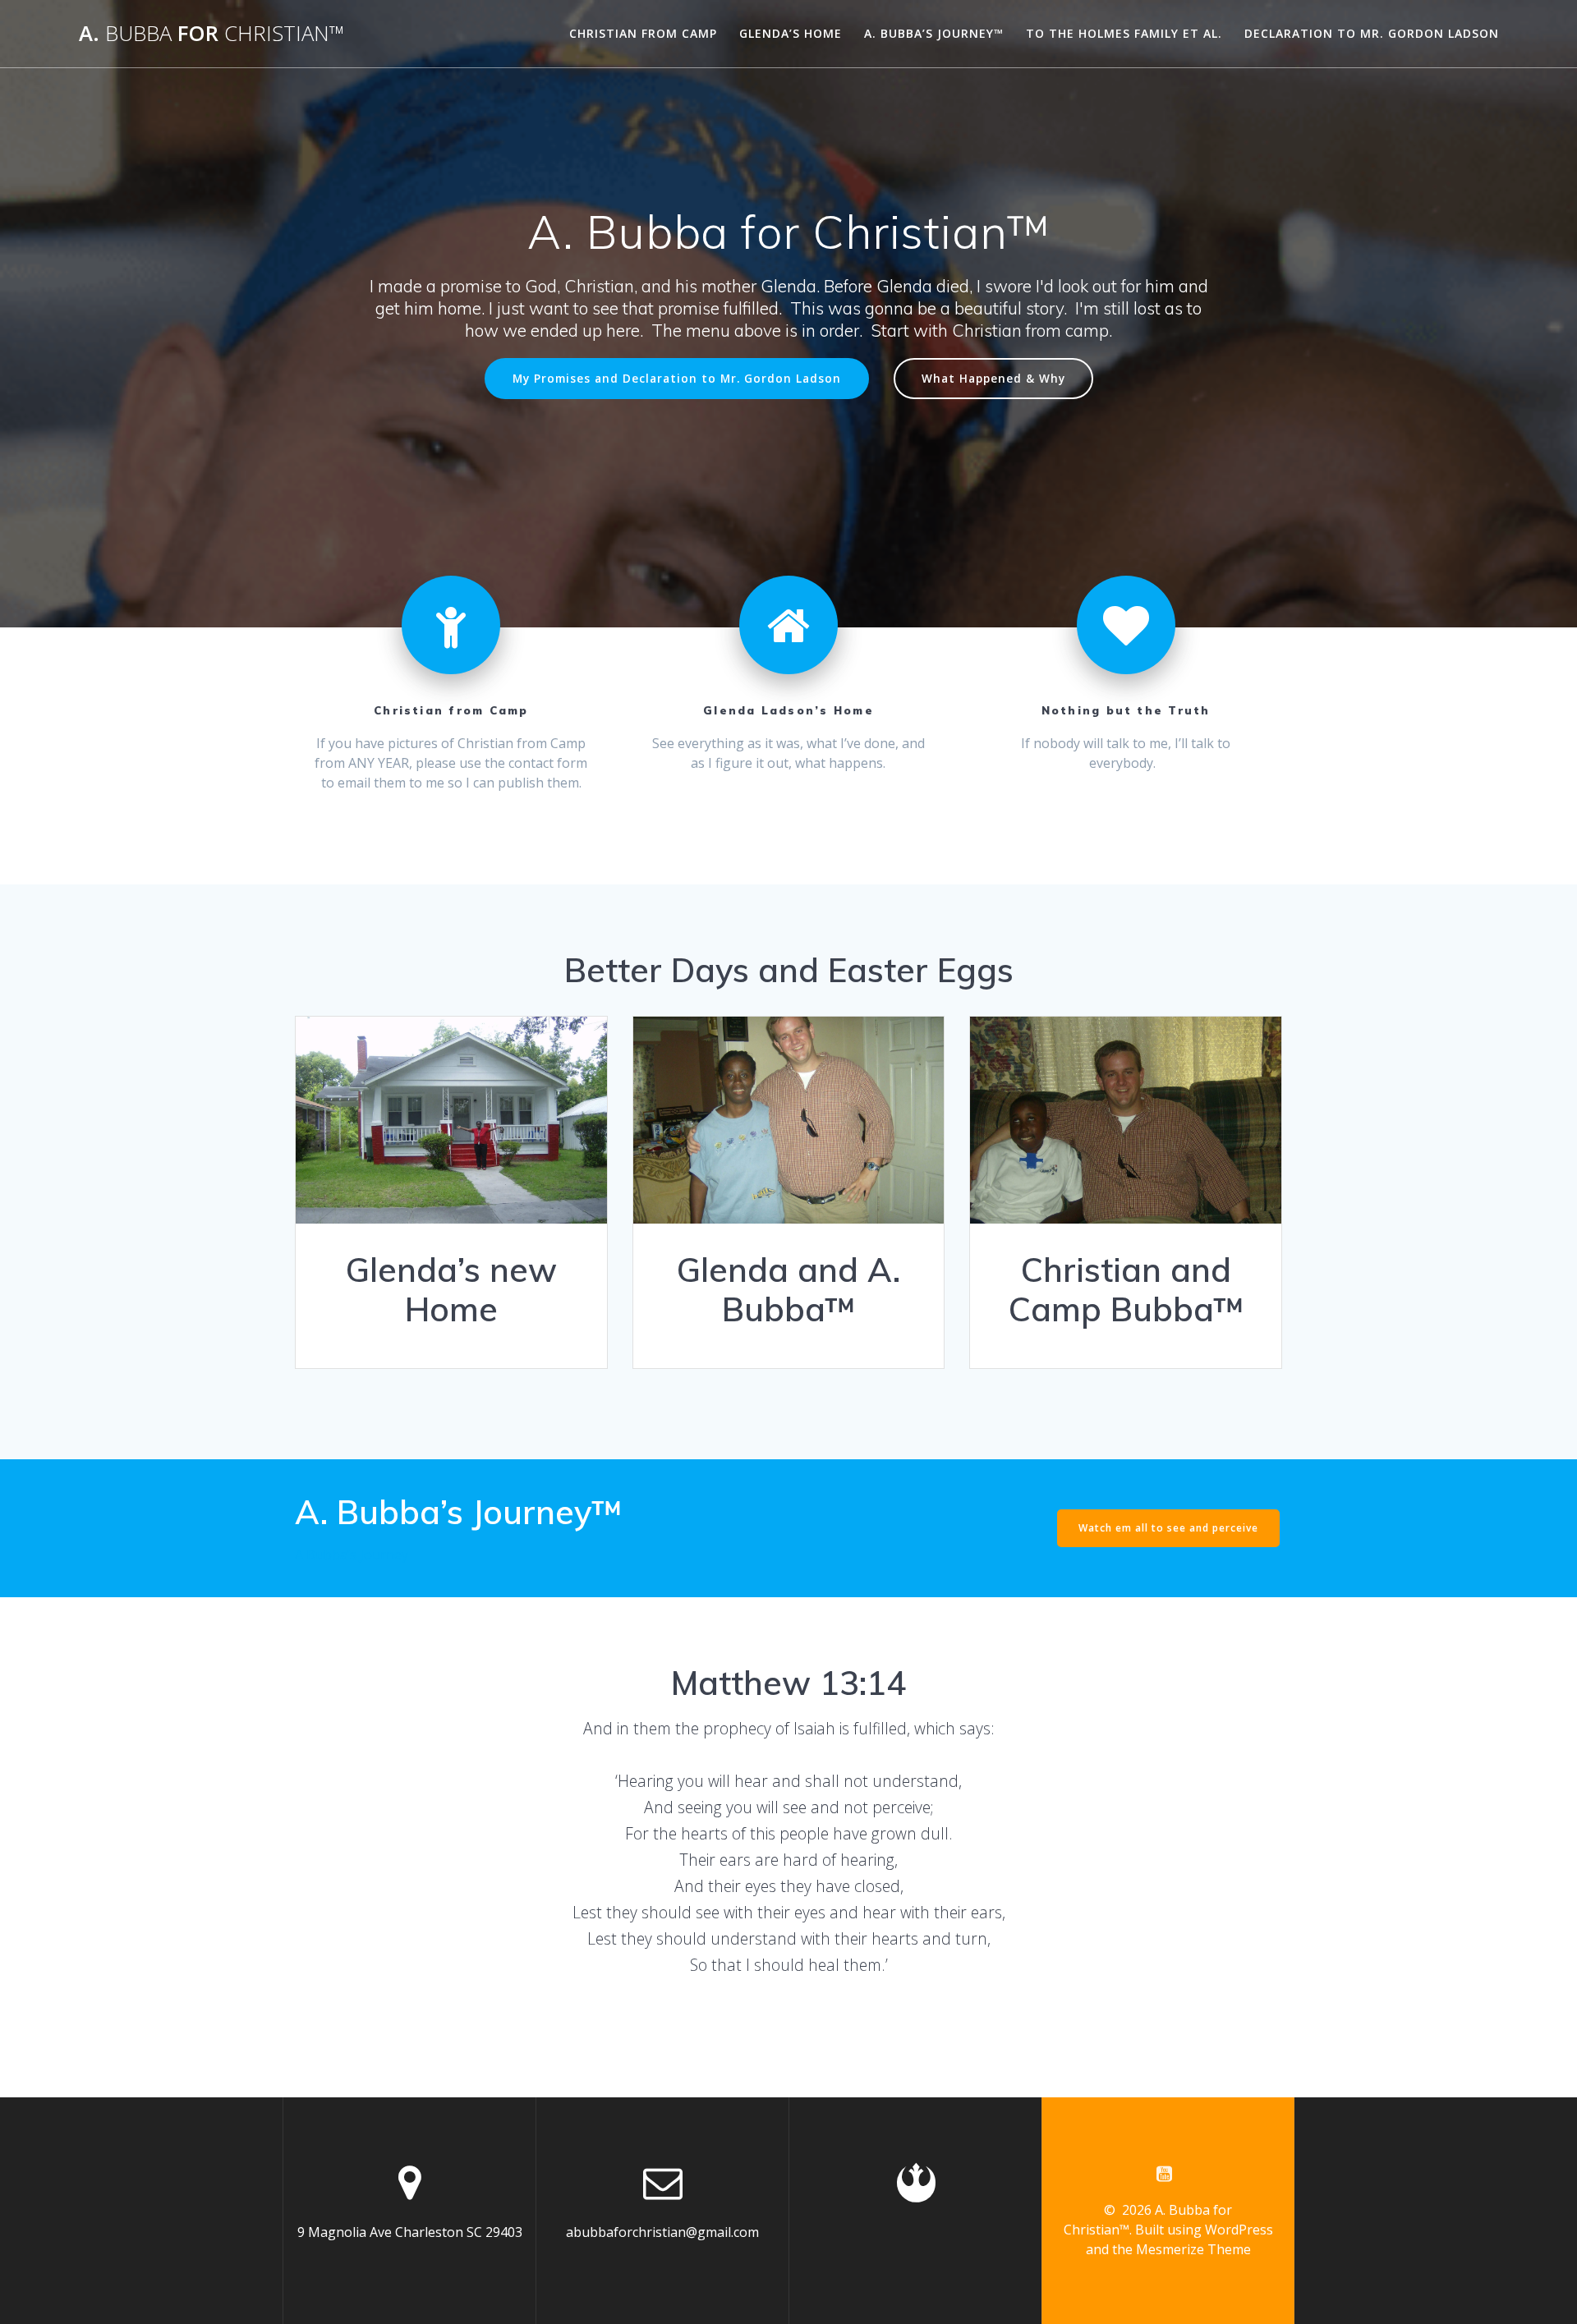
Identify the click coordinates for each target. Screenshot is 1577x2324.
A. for (211, 34)
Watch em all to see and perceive (1168, 1528)
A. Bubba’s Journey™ (934, 33)
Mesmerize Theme (1193, 2249)
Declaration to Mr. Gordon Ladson (1372, 33)
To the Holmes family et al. (1124, 33)
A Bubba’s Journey (352, 1555)
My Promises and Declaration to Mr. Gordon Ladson (677, 378)
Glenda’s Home (791, 33)
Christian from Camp (643, 33)
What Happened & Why (993, 378)
